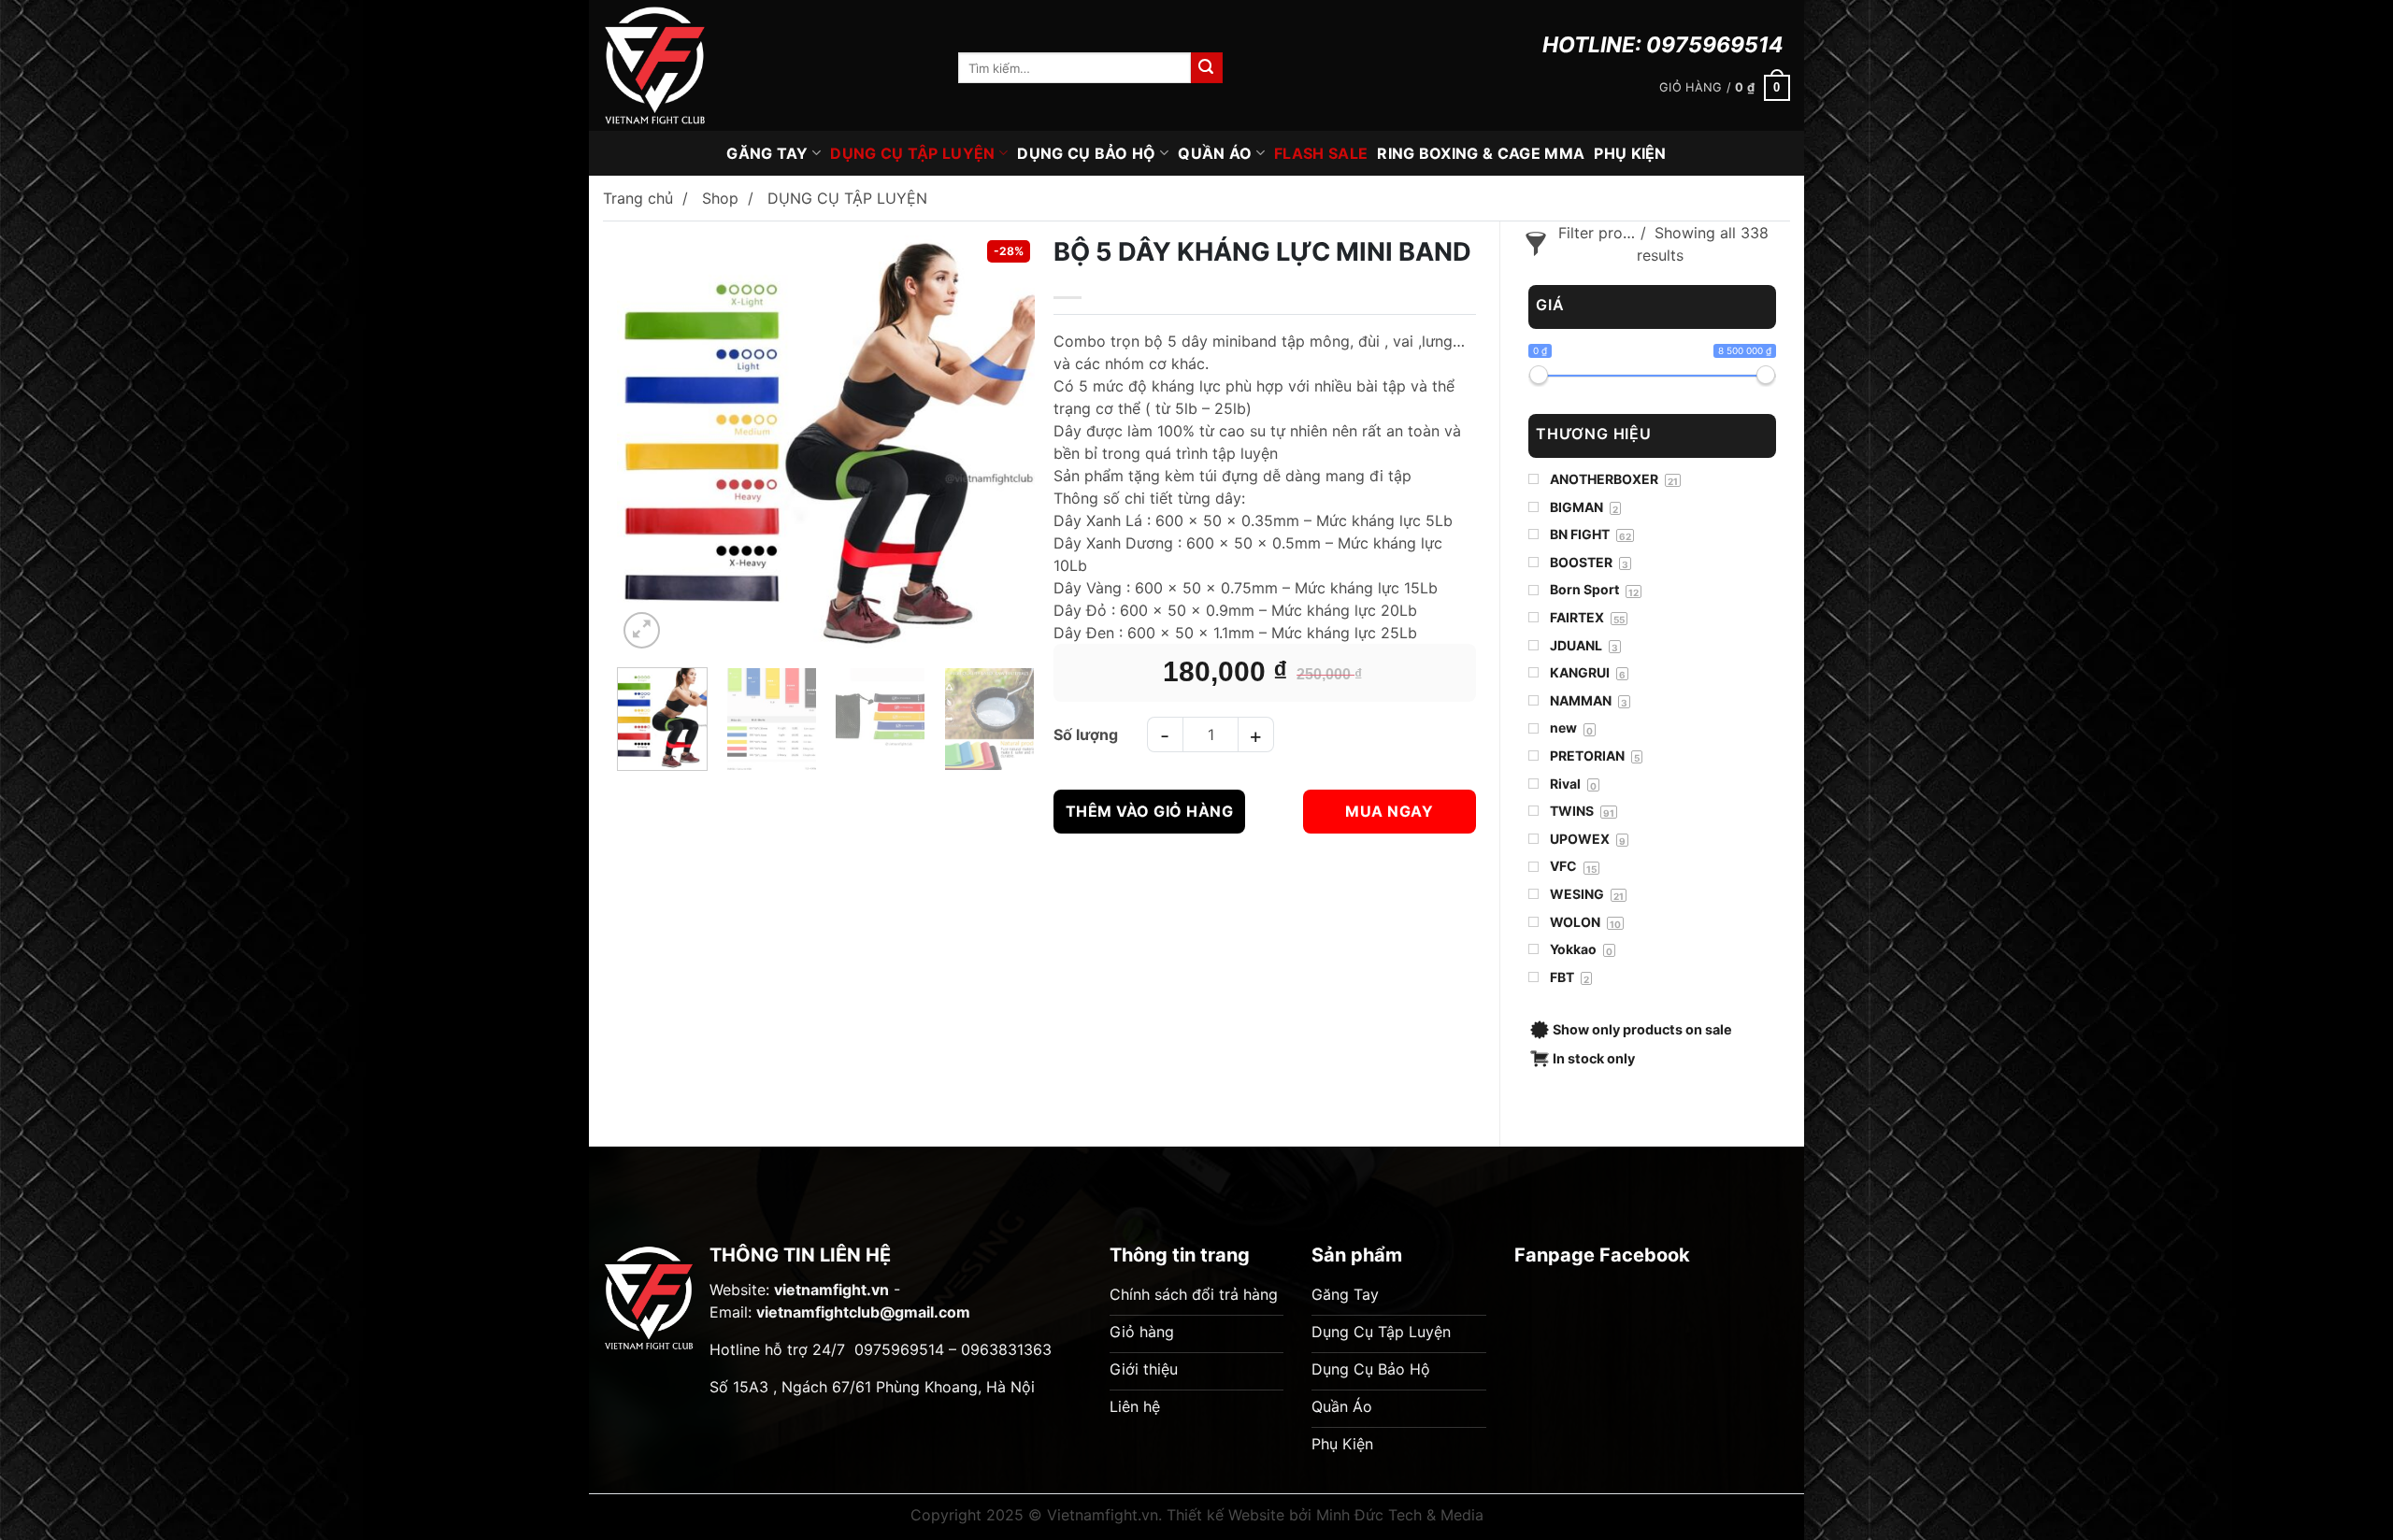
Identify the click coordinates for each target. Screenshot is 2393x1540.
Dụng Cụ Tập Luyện (912, 153)
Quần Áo (1215, 153)
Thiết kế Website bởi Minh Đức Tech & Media (1325, 1515)
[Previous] (648, 436)
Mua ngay (1389, 811)
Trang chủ (638, 198)
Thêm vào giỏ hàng (1149, 811)
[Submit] (1207, 68)
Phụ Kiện (1630, 153)
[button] (1725, 88)
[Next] (1004, 436)
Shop (720, 198)
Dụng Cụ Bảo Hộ (1086, 153)
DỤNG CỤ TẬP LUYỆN (847, 198)
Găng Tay (767, 153)
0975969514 (1715, 45)
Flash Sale (1321, 153)
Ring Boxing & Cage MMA (1481, 153)
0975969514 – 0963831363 (953, 1349)
